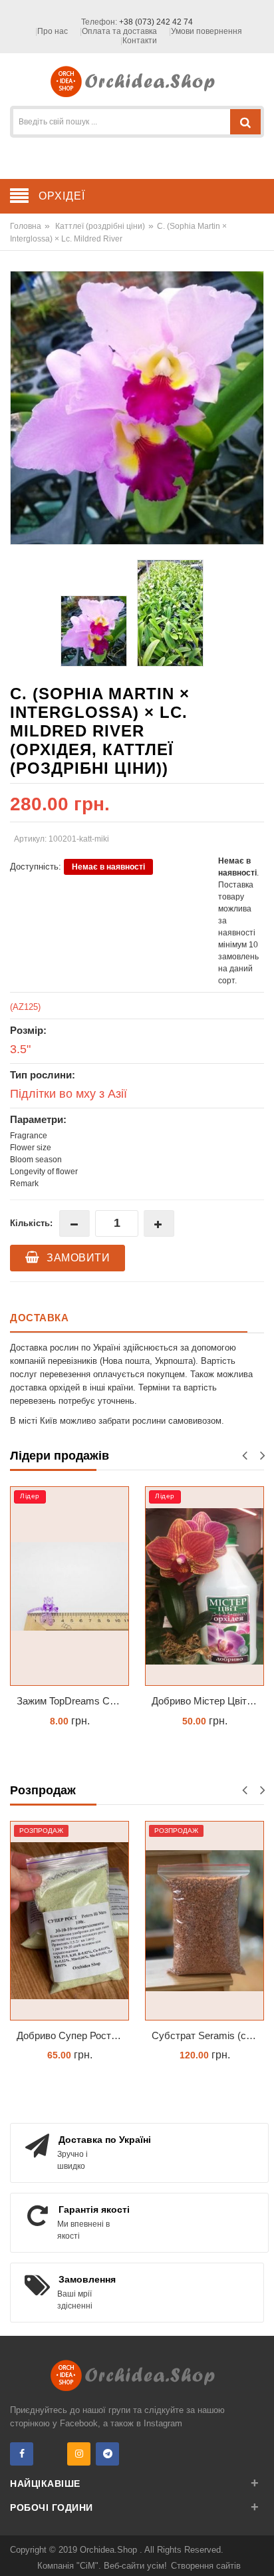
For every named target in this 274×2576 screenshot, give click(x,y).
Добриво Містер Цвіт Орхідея (208, 1701)
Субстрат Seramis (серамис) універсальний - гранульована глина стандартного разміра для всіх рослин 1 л (208, 2035)
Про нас (53, 31)
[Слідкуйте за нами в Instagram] (79, 2454)
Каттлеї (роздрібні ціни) (100, 226)
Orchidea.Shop (110, 2550)
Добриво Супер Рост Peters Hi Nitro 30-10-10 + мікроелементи (73, 2035)
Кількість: (31, 1223)
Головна (26, 226)
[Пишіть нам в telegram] (107, 2454)
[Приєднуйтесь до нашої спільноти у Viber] (50, 2454)
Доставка (39, 1318)
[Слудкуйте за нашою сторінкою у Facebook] (22, 2454)
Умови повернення (206, 31)
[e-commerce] (137, 81)
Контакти (140, 41)
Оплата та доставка (119, 31)
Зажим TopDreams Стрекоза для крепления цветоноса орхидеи (73, 1701)
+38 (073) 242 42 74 (156, 22)
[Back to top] (260, 2552)
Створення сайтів (206, 2566)
